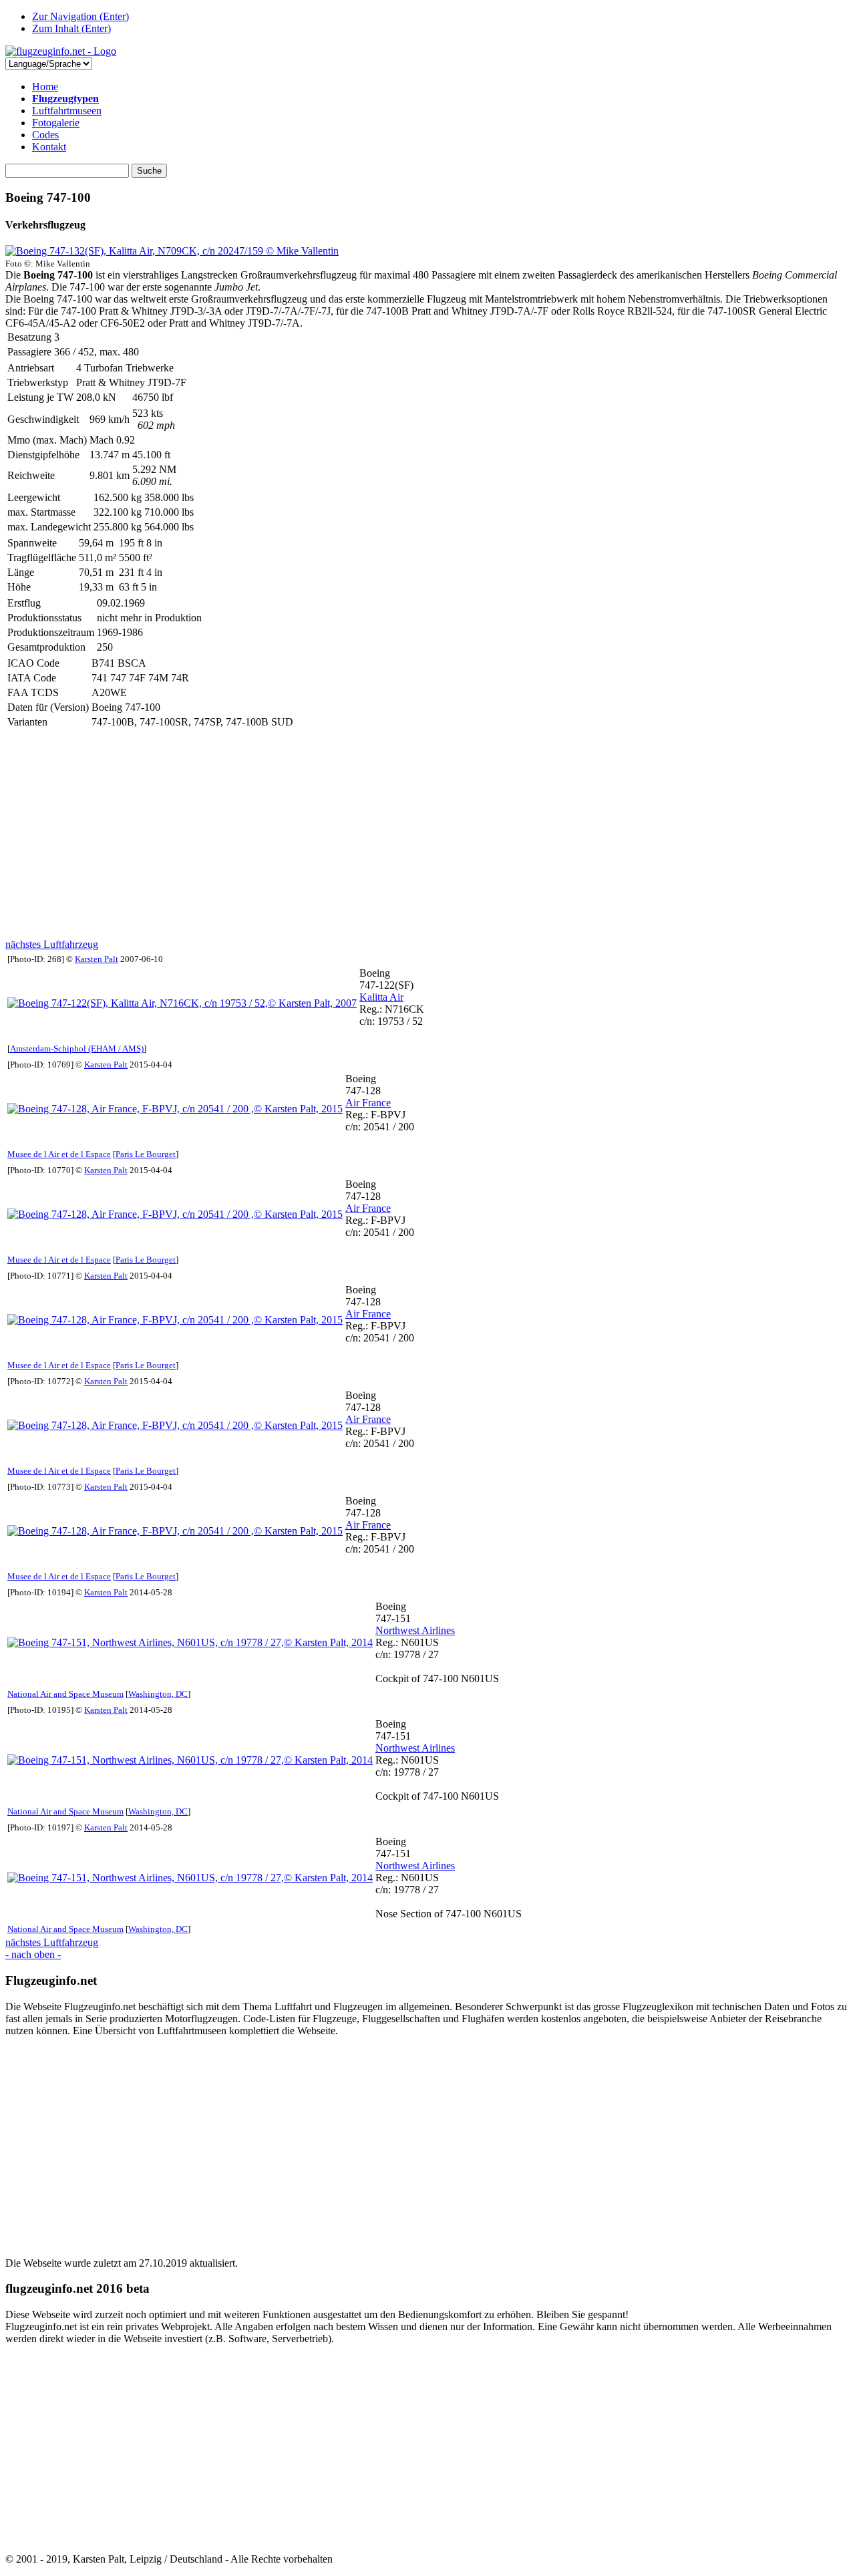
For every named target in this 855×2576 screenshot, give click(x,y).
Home (45, 87)
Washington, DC (158, 1694)
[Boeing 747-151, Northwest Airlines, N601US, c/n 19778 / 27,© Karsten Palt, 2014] (190, 1642)
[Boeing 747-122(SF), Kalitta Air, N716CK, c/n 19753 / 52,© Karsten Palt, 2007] (182, 1003)
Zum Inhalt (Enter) (71, 28)
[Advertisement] (406, 834)
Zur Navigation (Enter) (80, 16)
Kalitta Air (381, 997)
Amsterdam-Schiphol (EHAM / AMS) (77, 1049)
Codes (45, 135)
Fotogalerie (56, 123)
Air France (368, 1103)
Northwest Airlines (415, 1630)
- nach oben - (33, 1954)
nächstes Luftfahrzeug (52, 944)
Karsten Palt (97, 959)
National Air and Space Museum (65, 1694)
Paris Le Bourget (146, 1154)
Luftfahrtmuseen (67, 111)
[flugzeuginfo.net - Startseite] (61, 51)
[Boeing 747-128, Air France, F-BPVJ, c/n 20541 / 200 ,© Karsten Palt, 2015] (175, 1109)
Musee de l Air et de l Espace (59, 1154)
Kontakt (49, 147)
